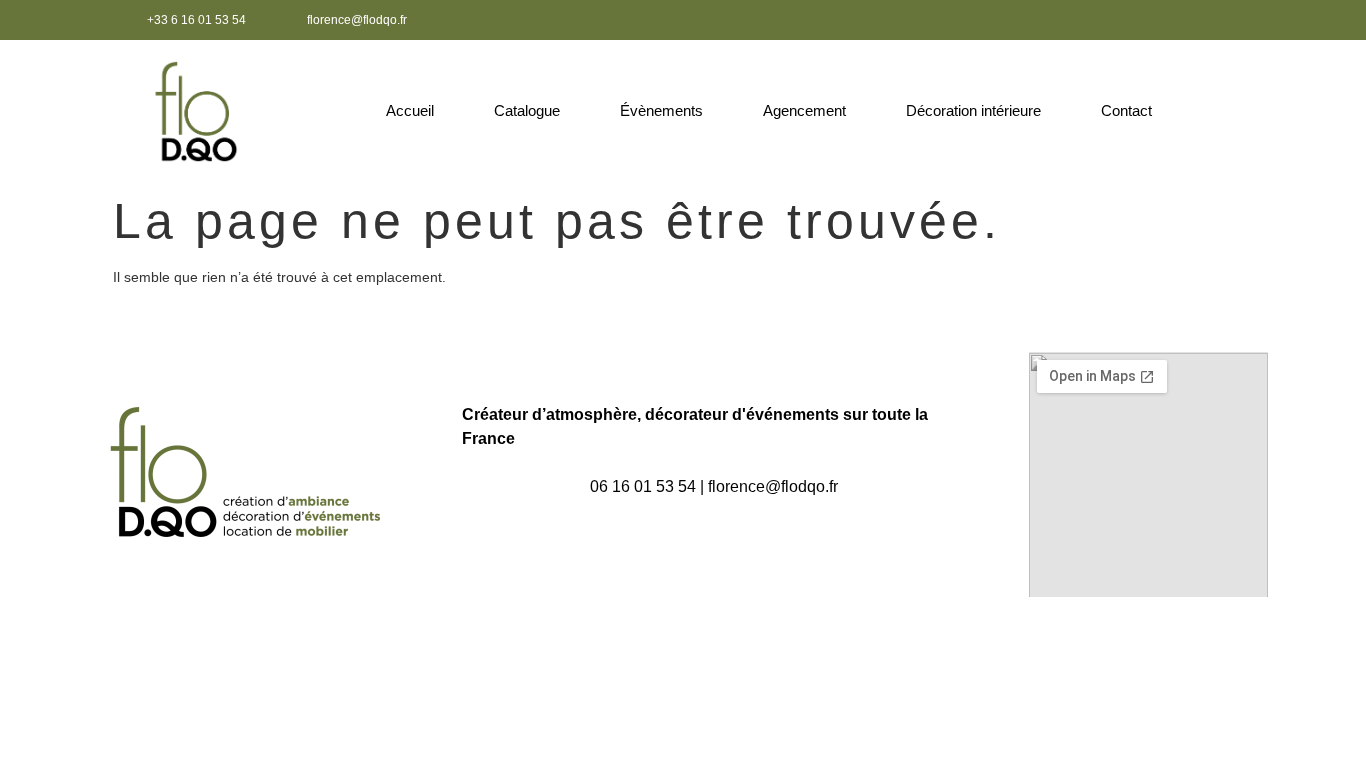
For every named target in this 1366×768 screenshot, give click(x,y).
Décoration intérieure (973, 110)
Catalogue (527, 110)
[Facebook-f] (1206, 20)
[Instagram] (1239, 20)
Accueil (410, 110)
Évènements (661, 110)
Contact (1126, 110)
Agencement (804, 110)
